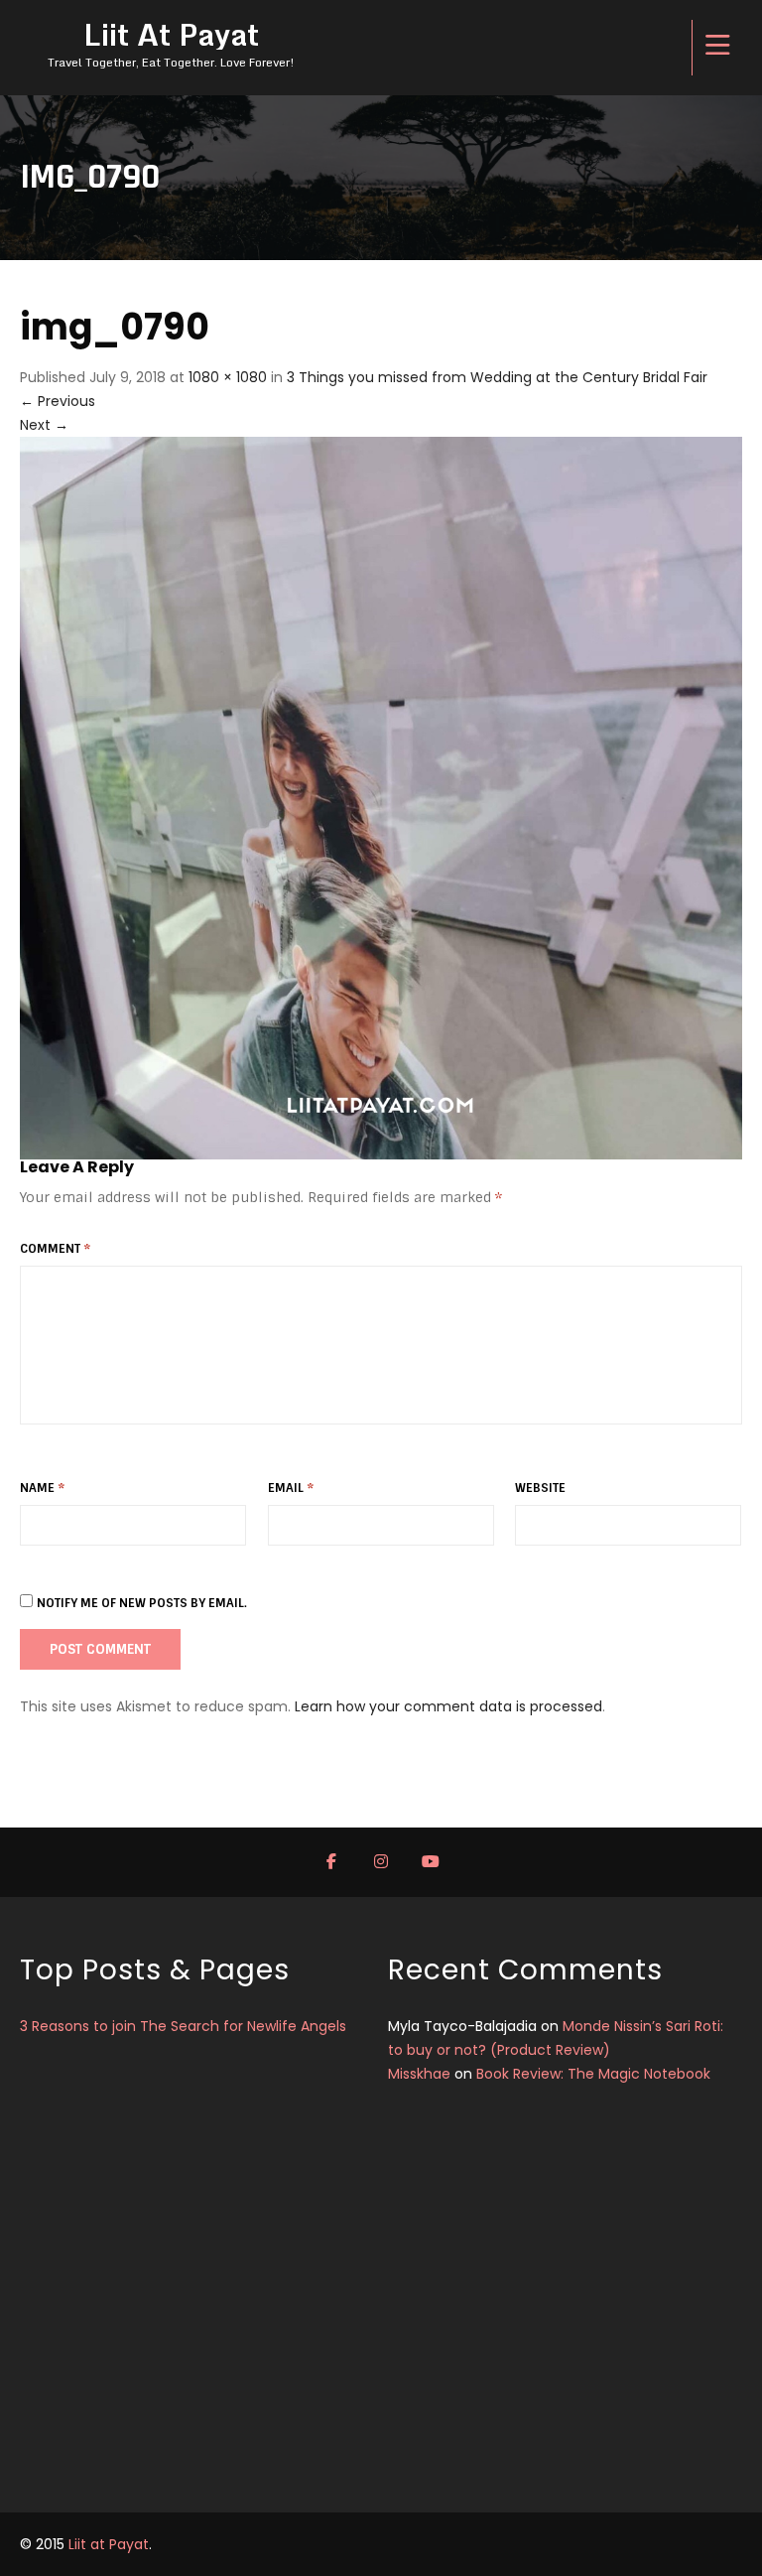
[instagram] (381, 1862)
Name (42, 1488)
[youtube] (431, 1862)
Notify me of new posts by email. (142, 1603)
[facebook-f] (331, 1862)
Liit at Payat (109, 2544)
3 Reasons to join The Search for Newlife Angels (183, 2026)
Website (540, 1488)
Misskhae (419, 2074)
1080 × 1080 (228, 377)
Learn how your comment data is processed (448, 1706)
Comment (55, 1249)
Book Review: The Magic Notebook (593, 2074)
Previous (58, 401)
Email (291, 1488)
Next (44, 425)
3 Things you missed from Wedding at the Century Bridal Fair (497, 377)
